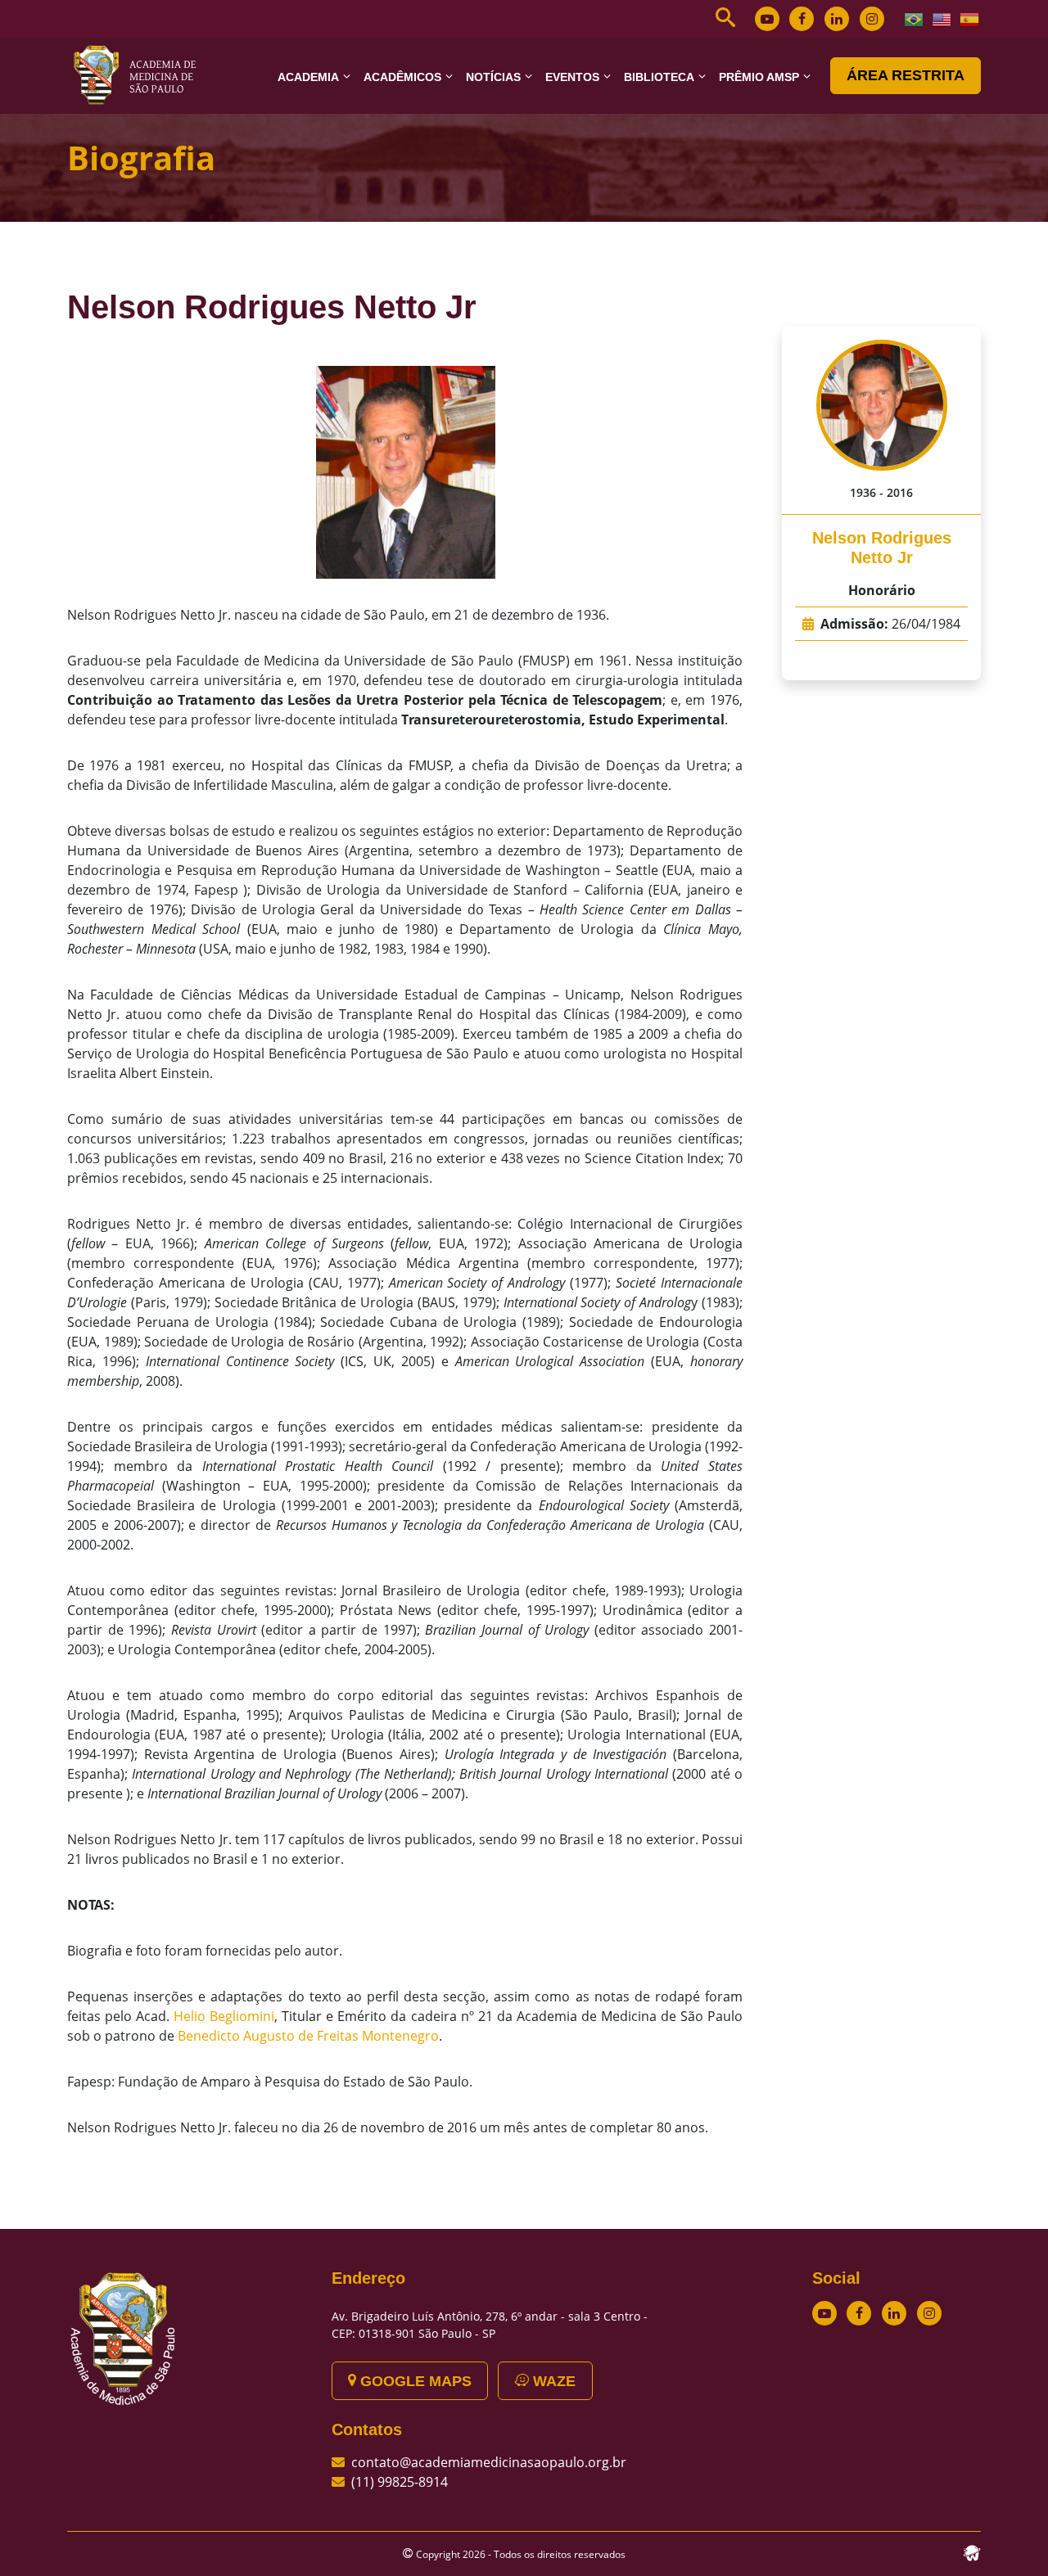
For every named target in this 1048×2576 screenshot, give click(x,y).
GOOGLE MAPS (414, 2381)
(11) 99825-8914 (400, 2482)
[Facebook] (802, 19)
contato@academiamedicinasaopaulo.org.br (489, 2462)
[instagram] (872, 19)
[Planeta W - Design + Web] (972, 2551)
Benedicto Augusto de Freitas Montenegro (308, 2036)
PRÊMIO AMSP (759, 77)
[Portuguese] (915, 18)
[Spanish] (970, 18)
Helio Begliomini (224, 2016)
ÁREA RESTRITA (906, 75)
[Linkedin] (837, 19)
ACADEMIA (308, 77)
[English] (942, 18)
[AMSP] (141, 74)
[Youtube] (767, 19)
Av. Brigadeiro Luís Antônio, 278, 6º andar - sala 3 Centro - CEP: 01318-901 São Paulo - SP (490, 2325)
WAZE (552, 2381)
